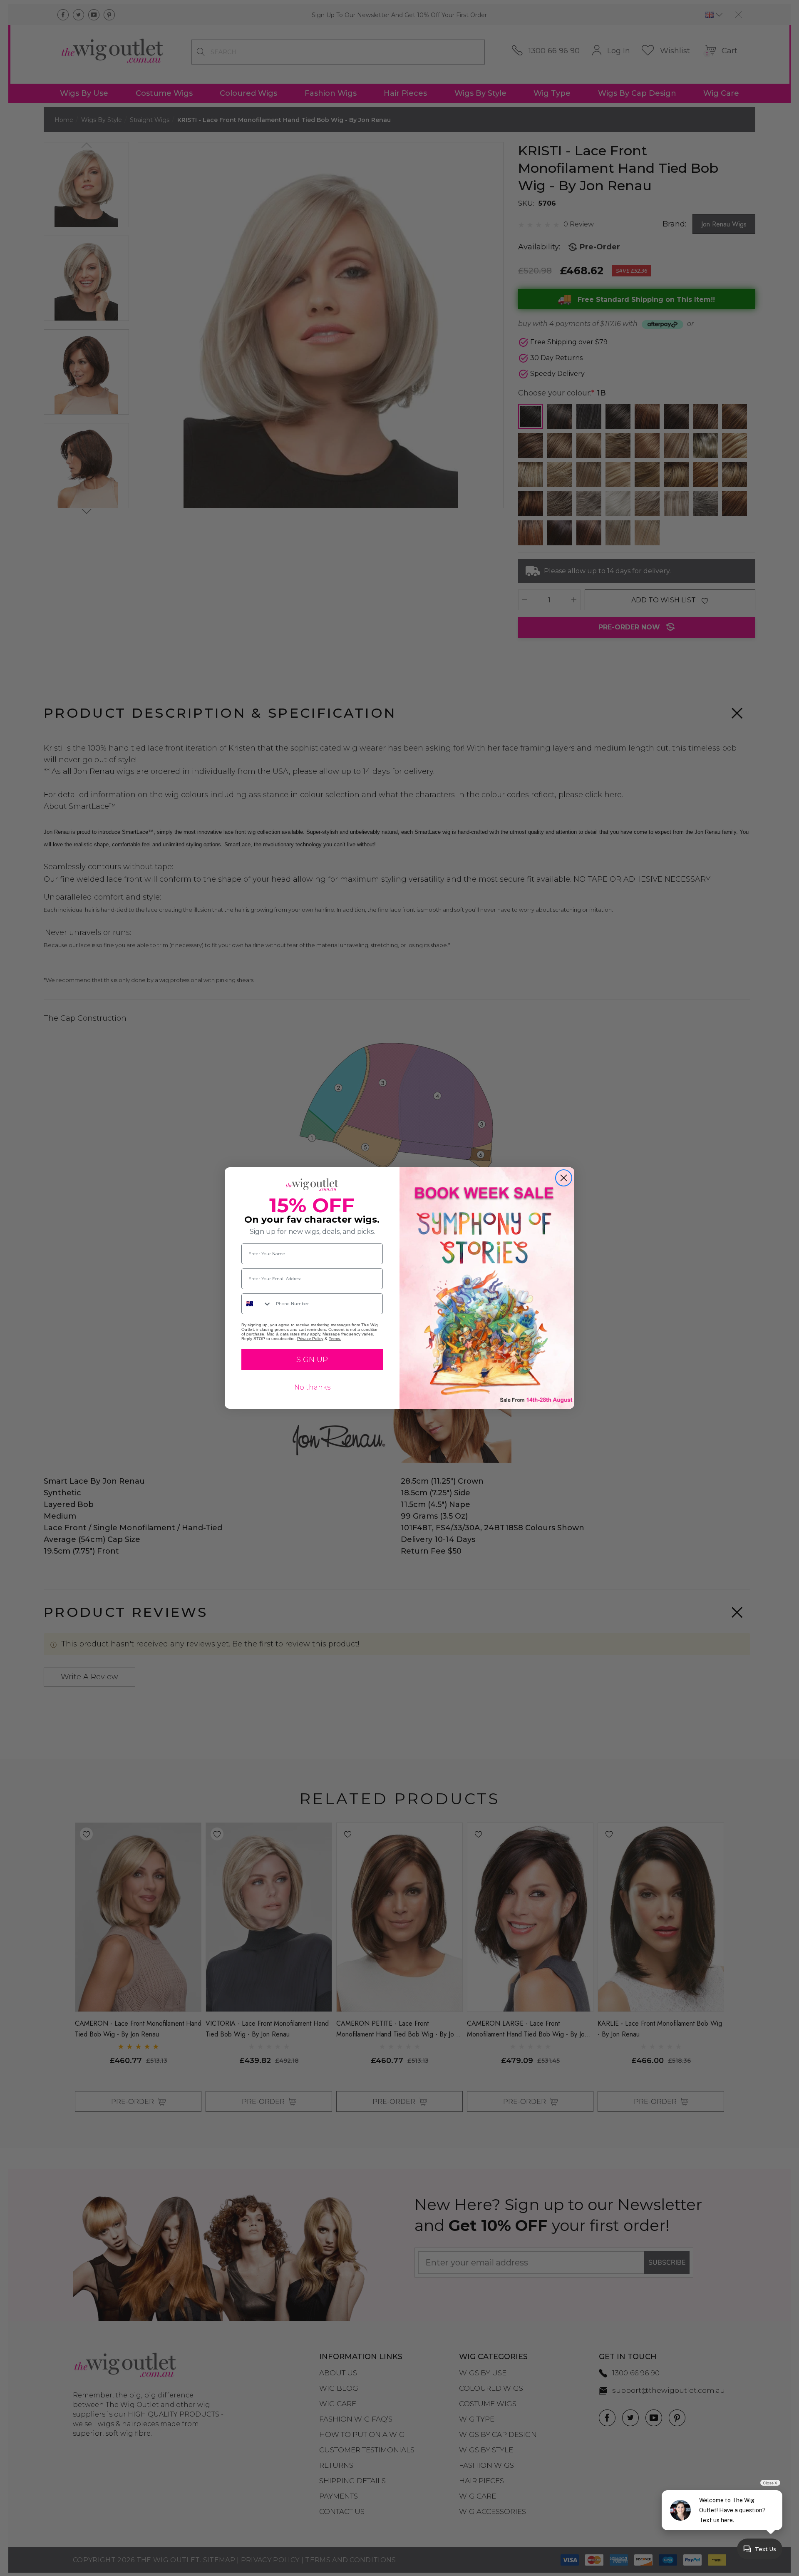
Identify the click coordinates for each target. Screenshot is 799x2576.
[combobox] (257, 1304)
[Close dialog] (564, 1178)
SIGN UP (312, 1360)
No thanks (312, 1387)
